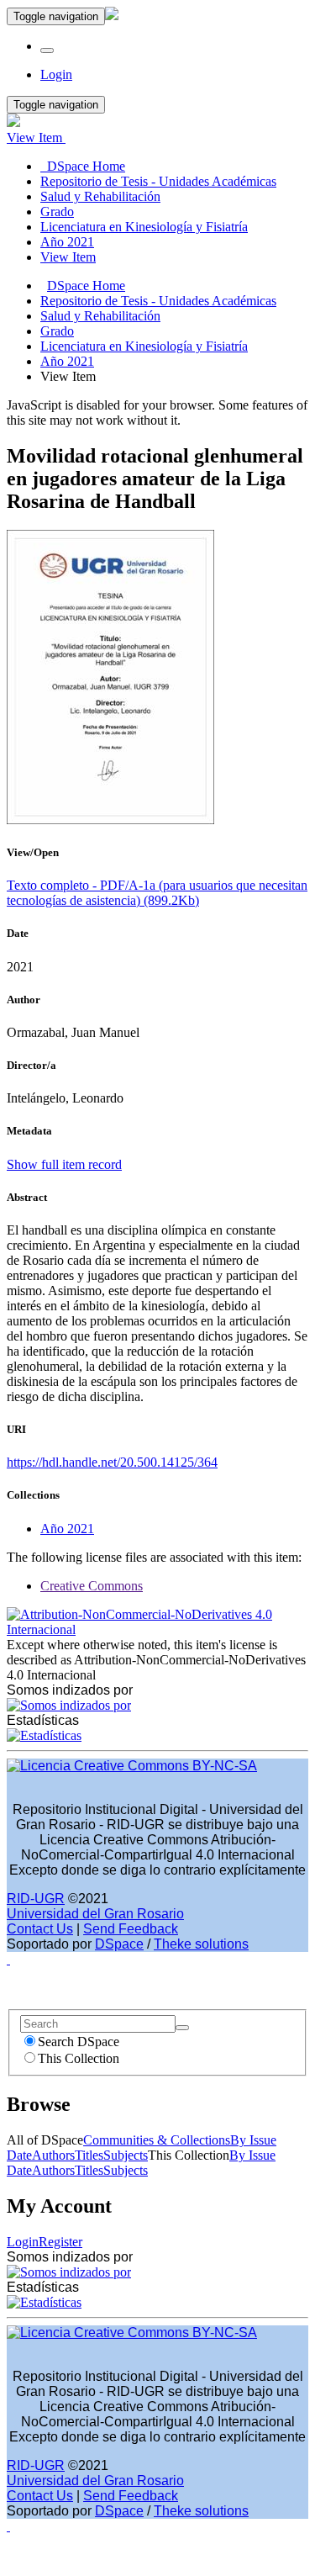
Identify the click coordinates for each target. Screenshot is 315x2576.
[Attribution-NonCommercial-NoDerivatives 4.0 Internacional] (157, 1629)
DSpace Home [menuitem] (83, 166)
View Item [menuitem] (68, 257)
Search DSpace (79, 2042)
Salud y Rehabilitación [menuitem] (100, 196)
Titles (89, 2155)
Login (23, 2242)
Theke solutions (201, 1944)
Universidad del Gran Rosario (95, 1914)
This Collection (79, 2058)
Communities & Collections (157, 2140)
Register (60, 2242)
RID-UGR (36, 1899)
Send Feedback (131, 1929)
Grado (57, 331)
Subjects (126, 2155)
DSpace (119, 1944)
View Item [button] (36, 138)
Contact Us (40, 1929)
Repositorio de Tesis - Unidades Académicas (158, 301)
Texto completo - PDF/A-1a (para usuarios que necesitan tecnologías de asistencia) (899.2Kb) (157, 893)
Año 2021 (67, 361)
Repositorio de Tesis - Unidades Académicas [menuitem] (158, 181)
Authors (53, 2155)
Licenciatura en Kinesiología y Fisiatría (144, 346)
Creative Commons (92, 1586)
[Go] (182, 2028)
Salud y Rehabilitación (100, 316)
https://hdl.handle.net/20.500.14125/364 (112, 1462)
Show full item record (64, 1164)
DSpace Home (86, 286)
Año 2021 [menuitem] (67, 242)
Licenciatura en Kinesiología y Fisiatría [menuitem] (144, 227)
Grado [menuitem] (57, 212)
